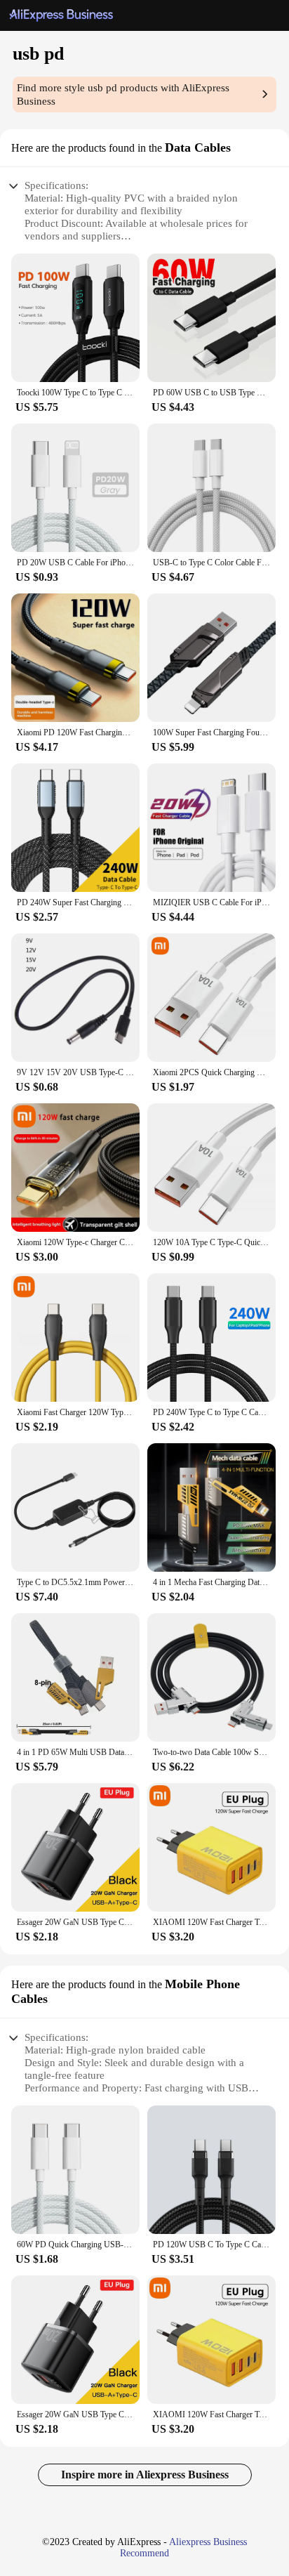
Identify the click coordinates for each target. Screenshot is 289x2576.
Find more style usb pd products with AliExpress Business (123, 94)
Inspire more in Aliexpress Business (145, 2475)
